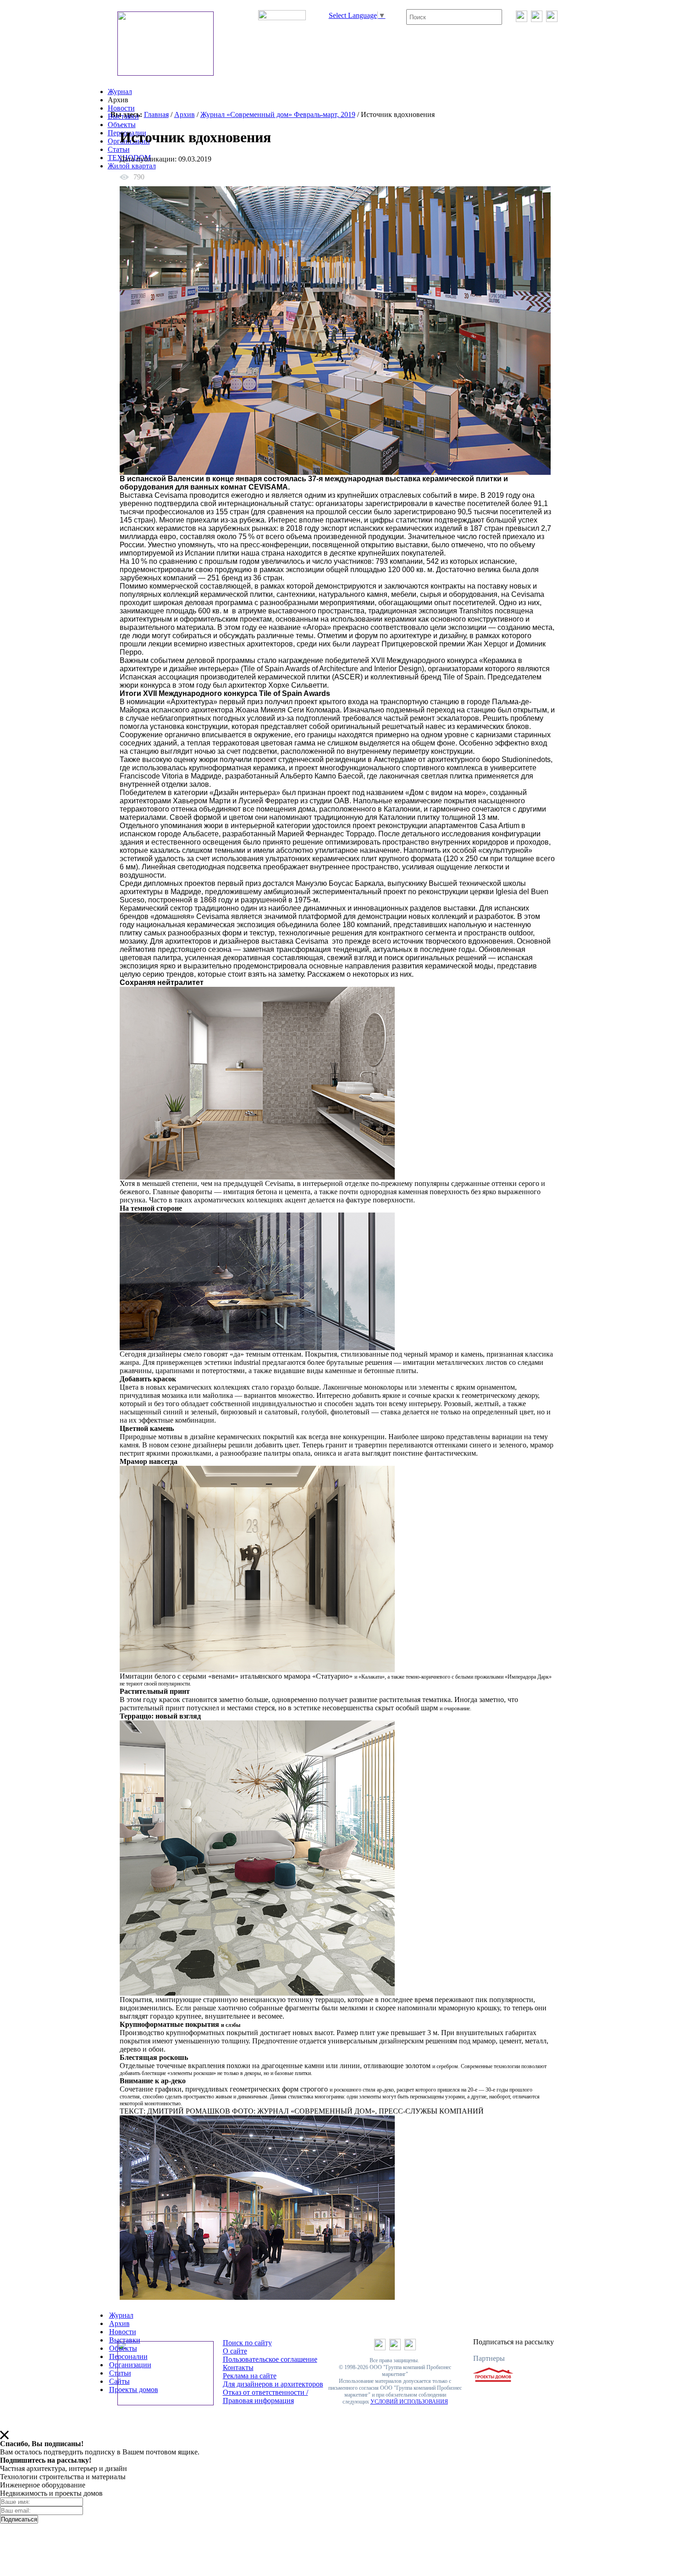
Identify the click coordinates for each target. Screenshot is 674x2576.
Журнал (120, 92)
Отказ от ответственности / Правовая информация (265, 2396)
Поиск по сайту (247, 2343)
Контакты (238, 2367)
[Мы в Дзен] (552, 19)
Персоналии (128, 2356)
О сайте (235, 2351)
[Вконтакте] (522, 19)
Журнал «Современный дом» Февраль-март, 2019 (278, 114)
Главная (156, 114)
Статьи (119, 149)
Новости (121, 108)
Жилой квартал (132, 166)
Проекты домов (134, 2390)
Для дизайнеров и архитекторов (273, 2384)
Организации (130, 2365)
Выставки (123, 116)
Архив (185, 114)
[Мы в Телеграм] (537, 19)
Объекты (122, 125)
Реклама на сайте (250, 2376)
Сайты (119, 2381)
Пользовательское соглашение (270, 2359)
